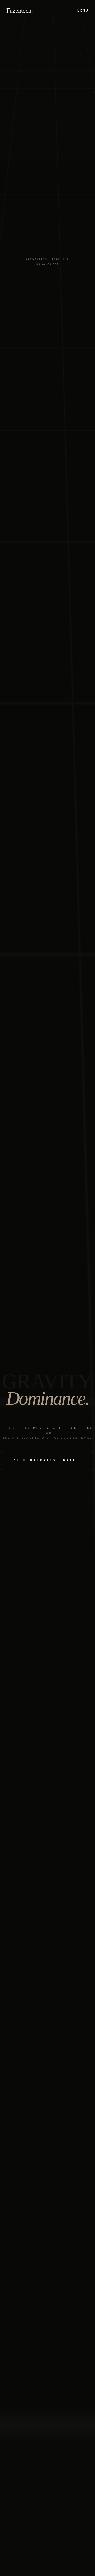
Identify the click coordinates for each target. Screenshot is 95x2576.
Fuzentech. (20, 11)
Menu (83, 11)
